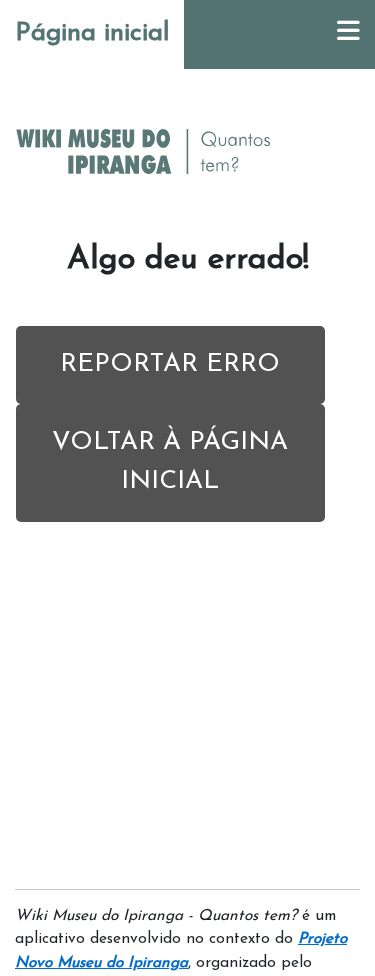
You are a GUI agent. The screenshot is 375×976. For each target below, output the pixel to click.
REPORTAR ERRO (170, 364)
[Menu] (348, 34)
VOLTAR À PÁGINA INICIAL (170, 462)
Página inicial (92, 33)
